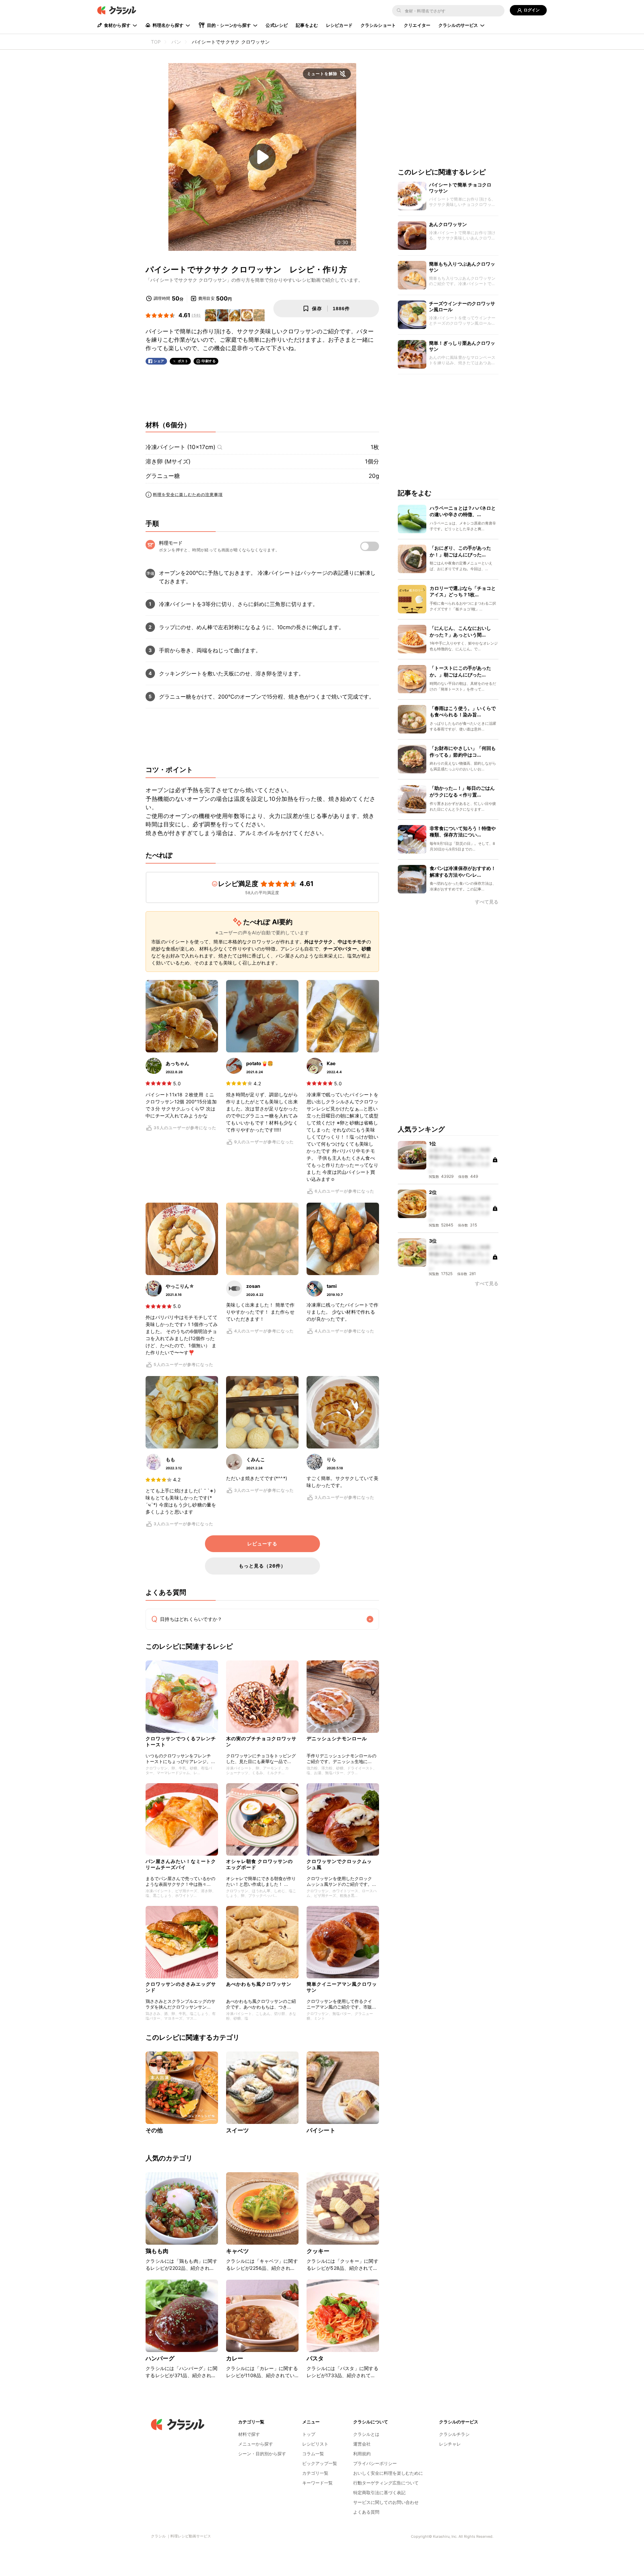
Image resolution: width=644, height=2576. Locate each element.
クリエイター (417, 25)
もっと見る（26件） (262, 1566)
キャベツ (238, 2251)
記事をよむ (307, 25)
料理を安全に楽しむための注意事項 (188, 495)
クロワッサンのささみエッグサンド (181, 1987)
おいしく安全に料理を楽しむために (388, 2473)
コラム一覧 (313, 2454)
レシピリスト (315, 2444)
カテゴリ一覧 (315, 2473)
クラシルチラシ (454, 2434)
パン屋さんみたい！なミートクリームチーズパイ (181, 1864)
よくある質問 (366, 2512)
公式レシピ (277, 25)
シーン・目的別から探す (262, 2454)
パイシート (321, 2130)
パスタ (315, 2358)
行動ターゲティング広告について (386, 2483)
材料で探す (249, 2434)
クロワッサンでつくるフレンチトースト (181, 1741)
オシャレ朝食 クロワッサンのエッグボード (259, 1864)
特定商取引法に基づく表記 (379, 2492)
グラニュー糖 (163, 476)
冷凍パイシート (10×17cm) (180, 447)
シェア (159, 361)
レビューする (262, 1544)
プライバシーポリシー (375, 2463)
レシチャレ (450, 2444)
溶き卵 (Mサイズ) (168, 461)
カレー (235, 2358)
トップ (309, 2434)
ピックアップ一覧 (320, 2463)
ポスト (183, 361)
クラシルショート (378, 25)
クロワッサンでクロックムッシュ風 (339, 1864)
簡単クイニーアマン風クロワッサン (342, 1987)
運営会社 (362, 2444)
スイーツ (238, 2130)
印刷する (209, 361)
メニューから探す (256, 2444)
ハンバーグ (160, 2358)
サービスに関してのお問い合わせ (386, 2502)
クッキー (318, 2251)
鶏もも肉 (157, 2251)
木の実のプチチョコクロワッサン (261, 1741)
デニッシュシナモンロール (337, 1738)
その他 (154, 2130)
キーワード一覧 (317, 2483)
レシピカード (339, 25)
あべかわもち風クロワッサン (259, 1984)
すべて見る (487, 902)
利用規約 (362, 2454)
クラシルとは (366, 2434)
